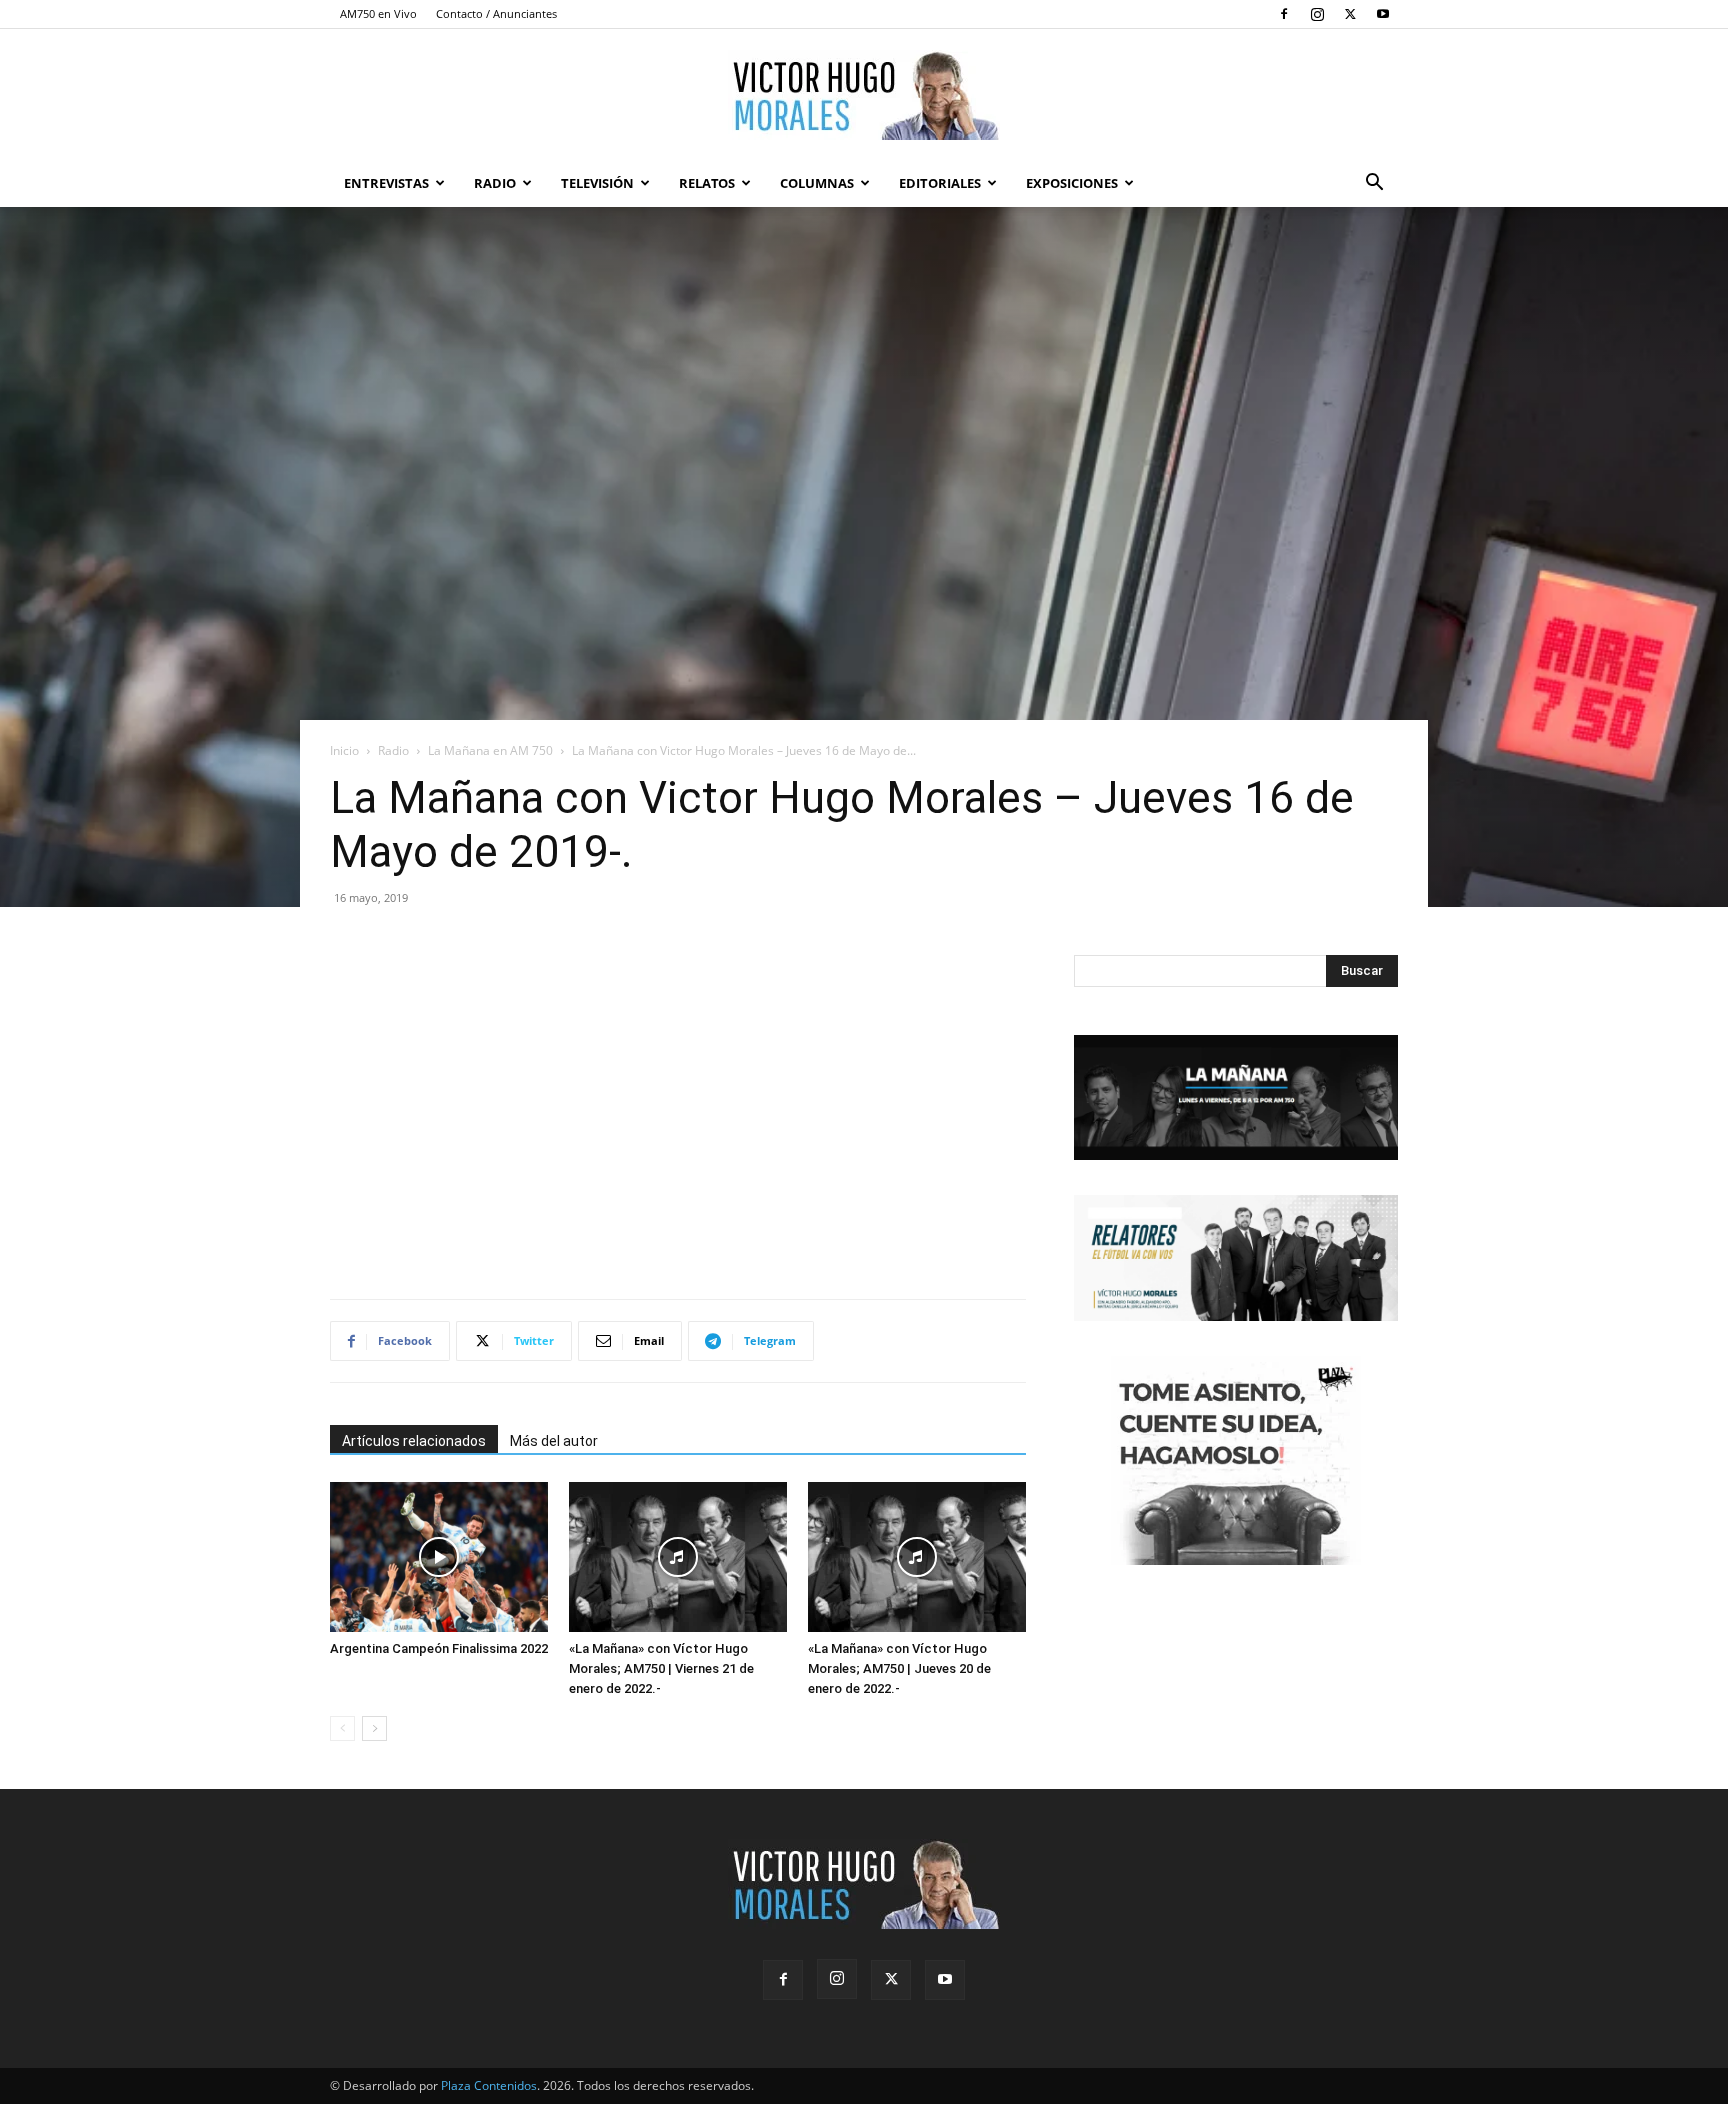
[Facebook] (1284, 14)
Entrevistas (386, 183)
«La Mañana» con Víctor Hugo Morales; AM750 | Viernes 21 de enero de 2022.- (661, 1668)
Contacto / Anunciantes (496, 13)
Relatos (707, 183)
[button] (1374, 184)
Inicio (344, 750)
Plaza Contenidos (489, 2085)
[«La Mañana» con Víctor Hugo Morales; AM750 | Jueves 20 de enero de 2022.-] (917, 1557)
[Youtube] (1383, 14)
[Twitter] (1350, 14)
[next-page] (374, 1728)
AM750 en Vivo (378, 13)
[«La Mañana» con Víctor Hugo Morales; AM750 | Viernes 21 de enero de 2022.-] (678, 1557)
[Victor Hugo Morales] (864, 95)
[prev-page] (342, 1728)
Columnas (817, 183)
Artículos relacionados (414, 1441)
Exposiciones (1072, 183)
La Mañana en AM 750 (490, 750)
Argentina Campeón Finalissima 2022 (439, 1648)
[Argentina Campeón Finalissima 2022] (439, 1557)
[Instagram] (1317, 14)
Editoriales (940, 183)
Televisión (597, 183)
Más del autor (554, 1441)
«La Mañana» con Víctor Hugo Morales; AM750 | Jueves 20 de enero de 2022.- (899, 1668)
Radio (495, 183)
